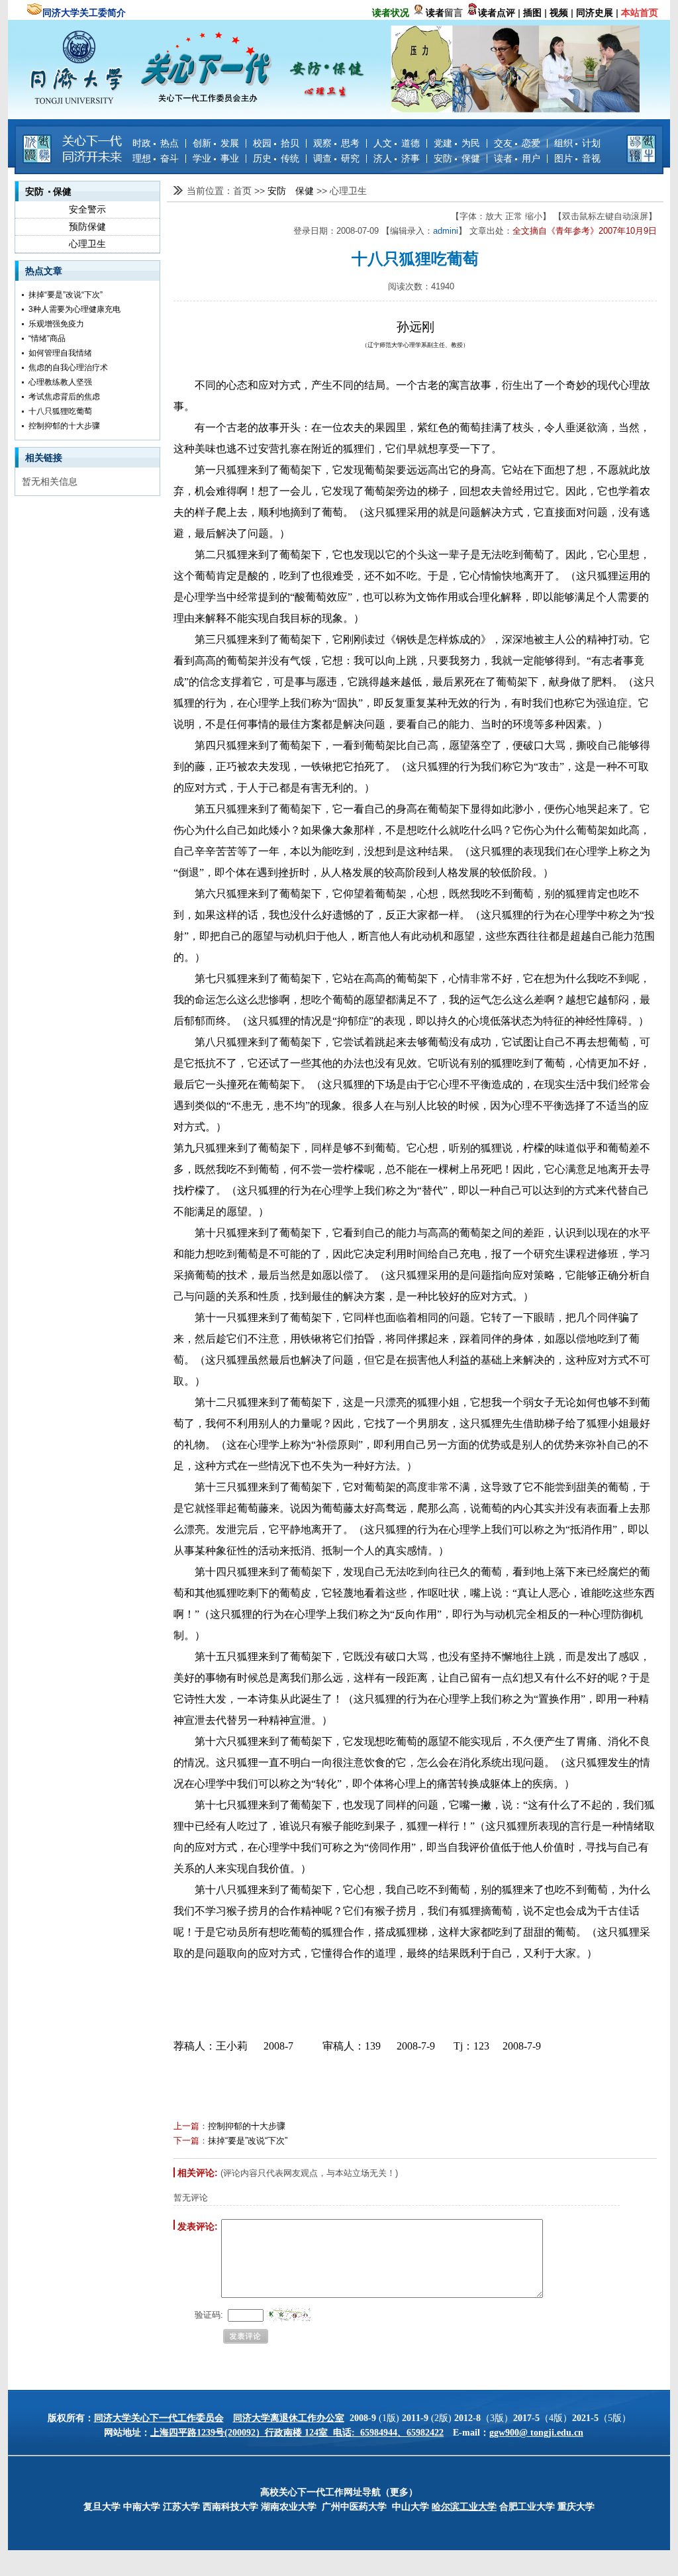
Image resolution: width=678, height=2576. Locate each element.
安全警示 (87, 209)
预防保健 (87, 226)
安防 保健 (457, 158)
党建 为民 (457, 143)
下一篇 (186, 2141)
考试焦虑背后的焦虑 (64, 397)
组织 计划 (577, 143)
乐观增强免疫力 (56, 324)
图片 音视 (577, 158)
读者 (435, 13)
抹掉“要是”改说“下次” (66, 295)
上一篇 (186, 2126)
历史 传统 (276, 158)
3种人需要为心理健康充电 (74, 309)
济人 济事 (397, 158)
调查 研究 (336, 158)
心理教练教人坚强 (60, 382)
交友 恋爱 (517, 143)
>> (261, 191)
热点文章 (44, 271)
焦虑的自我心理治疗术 (68, 368)
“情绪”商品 (47, 338)
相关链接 (44, 458)
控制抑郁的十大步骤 (64, 426)
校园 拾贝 (276, 143)
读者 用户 (517, 158)
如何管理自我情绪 (60, 353)
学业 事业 (216, 158)
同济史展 (595, 13)
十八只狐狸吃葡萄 (60, 411)
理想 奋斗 (156, 158)
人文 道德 (397, 143)
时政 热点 (156, 143)
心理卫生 (87, 244)
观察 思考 (336, 143)
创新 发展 (216, 143)
